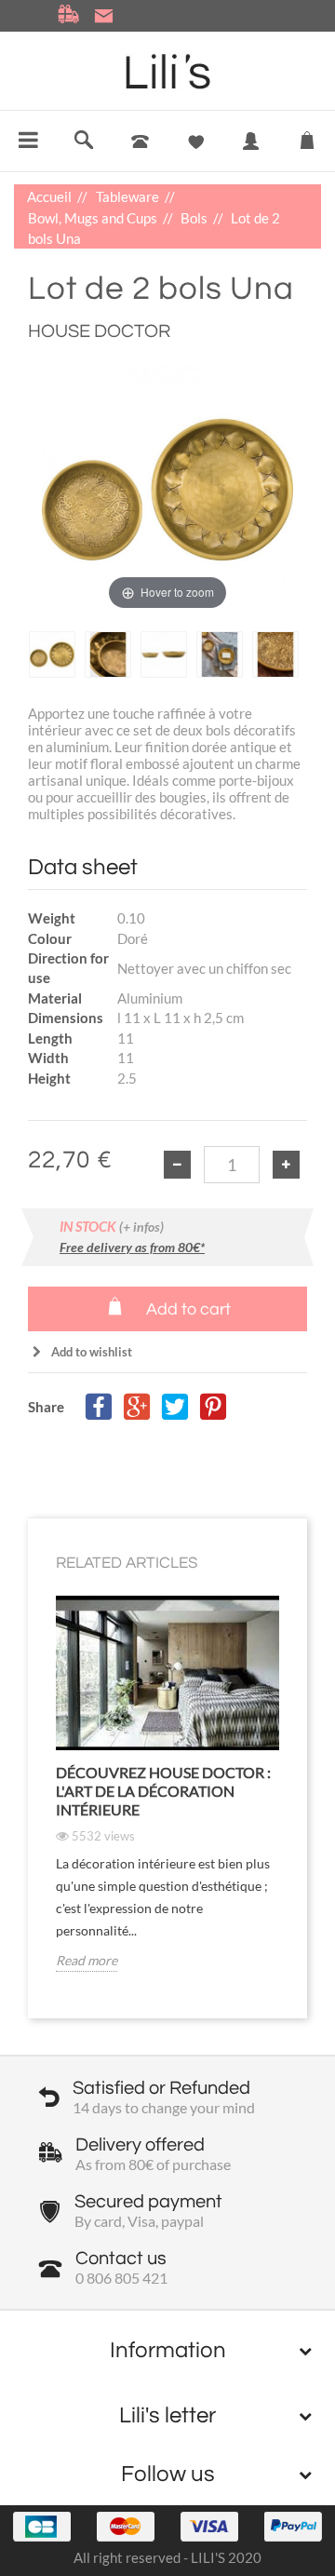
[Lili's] (168, 72)
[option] (52, 654)
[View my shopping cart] (307, 136)
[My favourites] (195, 142)
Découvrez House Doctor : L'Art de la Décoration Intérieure (163, 1791)
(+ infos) (141, 1227)
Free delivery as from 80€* (132, 1247)
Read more (87, 1960)
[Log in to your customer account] (251, 155)
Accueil (51, 196)
